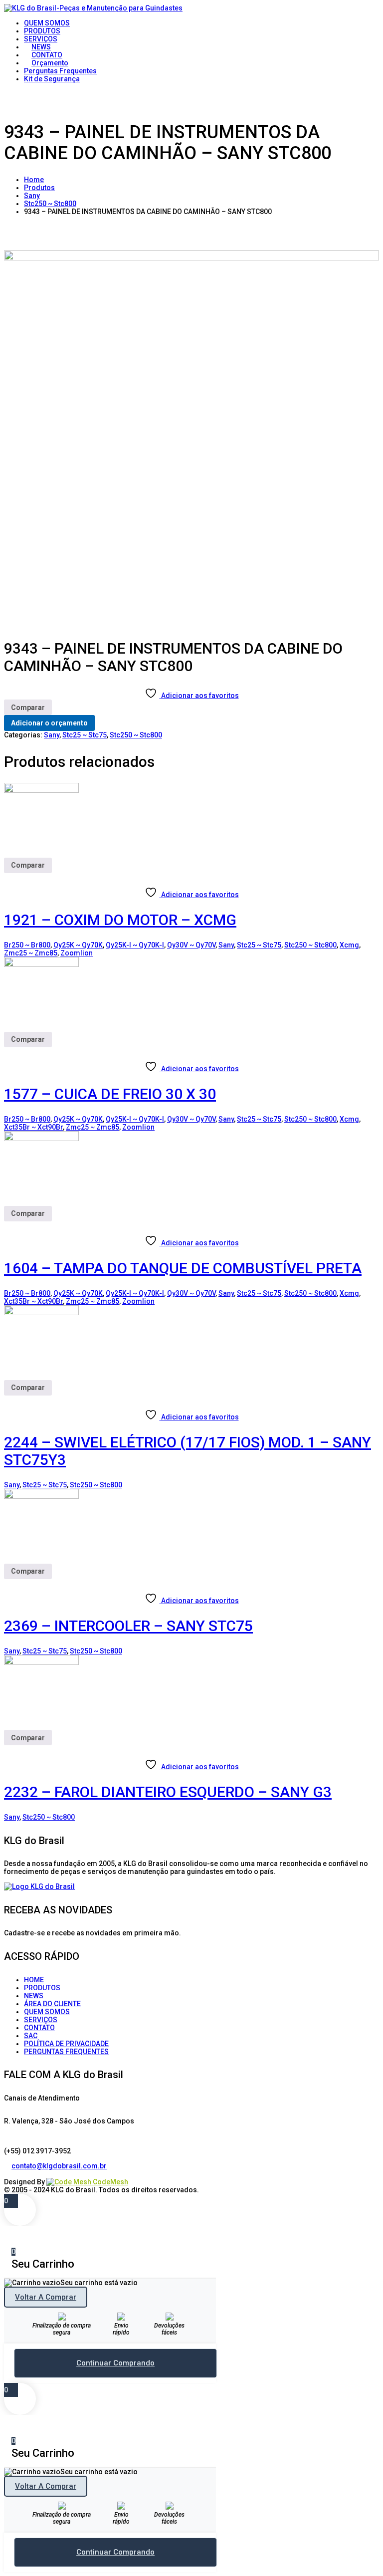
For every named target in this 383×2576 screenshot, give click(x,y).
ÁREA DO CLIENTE (52, 2004)
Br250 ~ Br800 (27, 945)
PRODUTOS (42, 1988)
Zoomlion (77, 953)
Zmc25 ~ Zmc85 (31, 953)
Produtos (39, 188)
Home (34, 180)
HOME (34, 1980)
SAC (31, 2036)
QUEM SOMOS (47, 2012)
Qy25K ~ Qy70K (78, 945)
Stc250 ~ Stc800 (50, 204)
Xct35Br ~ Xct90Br (33, 1127)
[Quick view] (8, 877)
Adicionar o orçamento (49, 723)
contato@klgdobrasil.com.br (59, 2166)
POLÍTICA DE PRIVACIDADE (66, 2044)
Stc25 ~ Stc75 (85, 735)
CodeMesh (110, 2182)
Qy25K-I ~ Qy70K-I (135, 945)
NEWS (34, 1996)
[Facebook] (8, 2174)
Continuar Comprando (115, 2363)
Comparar (28, 707)
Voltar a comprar (46, 2297)
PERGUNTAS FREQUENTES (66, 2052)
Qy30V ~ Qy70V (191, 945)
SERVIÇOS (41, 2020)
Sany (32, 196)
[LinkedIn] (15, 2174)
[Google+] (23, 2174)
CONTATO (39, 2028)
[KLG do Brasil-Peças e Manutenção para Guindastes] (93, 8)
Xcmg (349, 945)
